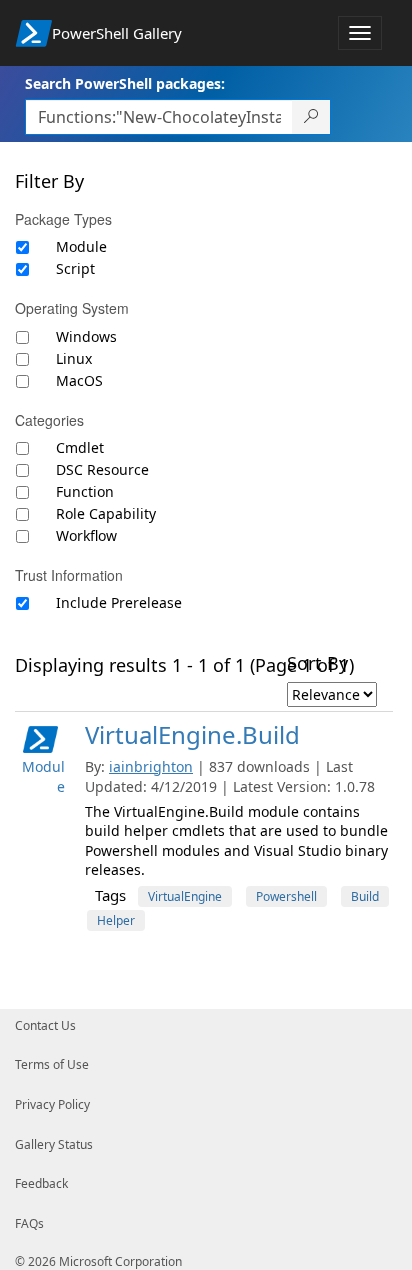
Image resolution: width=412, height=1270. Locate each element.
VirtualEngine (185, 896)
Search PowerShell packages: (125, 83)
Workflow (86, 535)
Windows (86, 336)
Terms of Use (52, 1064)
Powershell (286, 896)
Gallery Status (54, 1144)
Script (75, 268)
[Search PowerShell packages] (311, 117)
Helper (116, 920)
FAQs (29, 1223)
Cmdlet (80, 447)
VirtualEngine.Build (192, 734)
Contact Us (45, 1025)
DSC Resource (102, 469)
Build (365, 896)
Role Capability (106, 513)
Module (81, 246)
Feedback (41, 1183)
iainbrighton (151, 766)
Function (85, 491)
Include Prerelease (119, 602)
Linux (74, 358)
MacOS (79, 380)
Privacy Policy (52, 1104)
